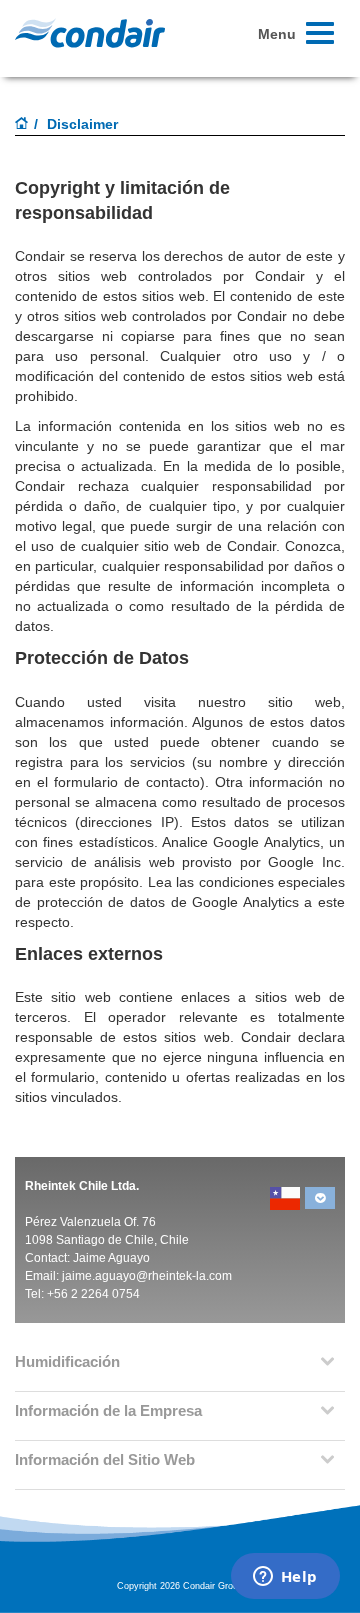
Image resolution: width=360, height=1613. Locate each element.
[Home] (22, 125)
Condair (90, 33)
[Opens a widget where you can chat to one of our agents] (285, 1578)
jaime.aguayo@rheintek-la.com (147, 1276)
